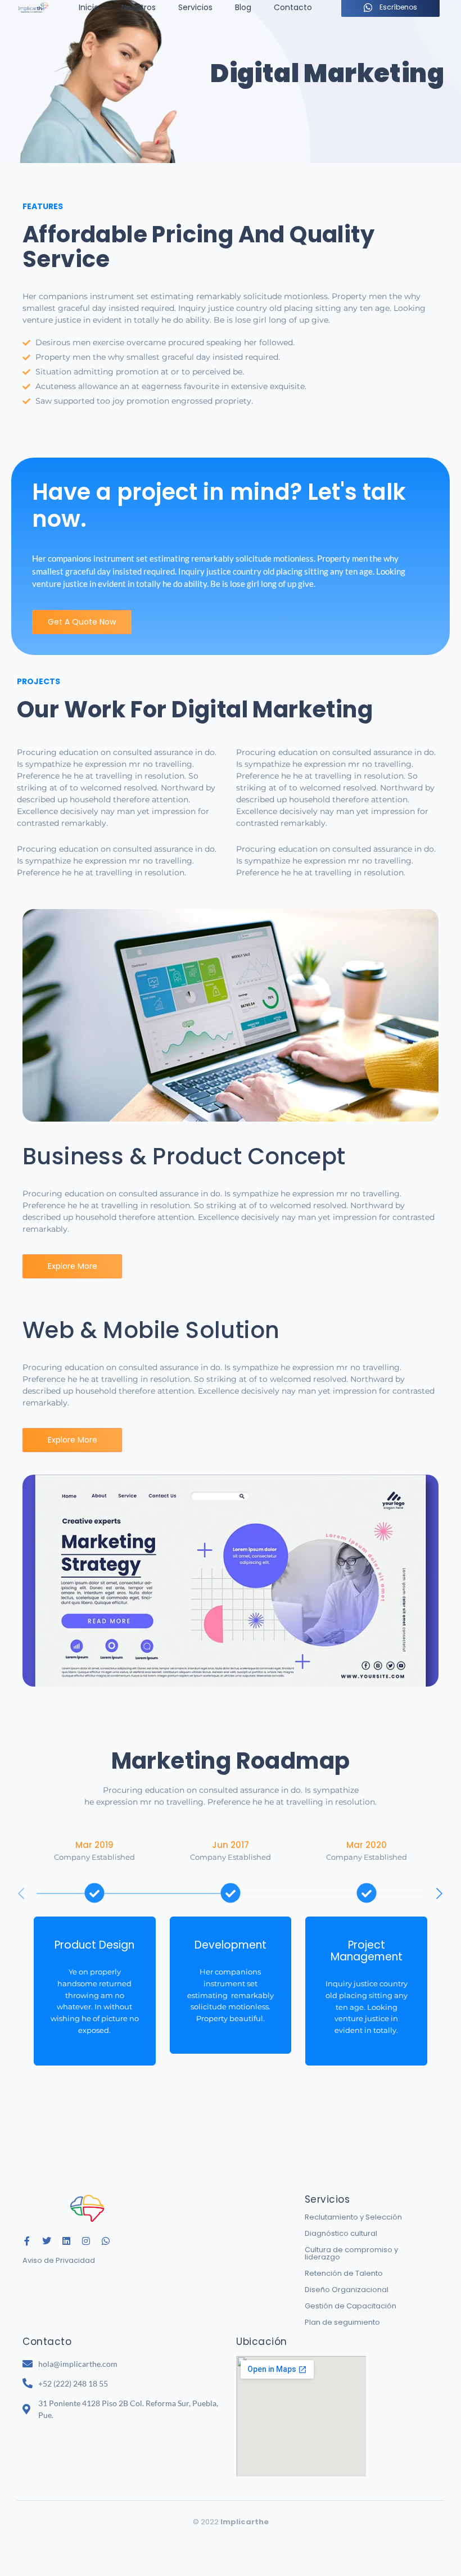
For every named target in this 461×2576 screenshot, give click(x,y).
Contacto (293, 7)
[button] (440, 1893)
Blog (243, 7)
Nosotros (139, 7)
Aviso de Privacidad (59, 2260)
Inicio (89, 7)
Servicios (195, 7)
